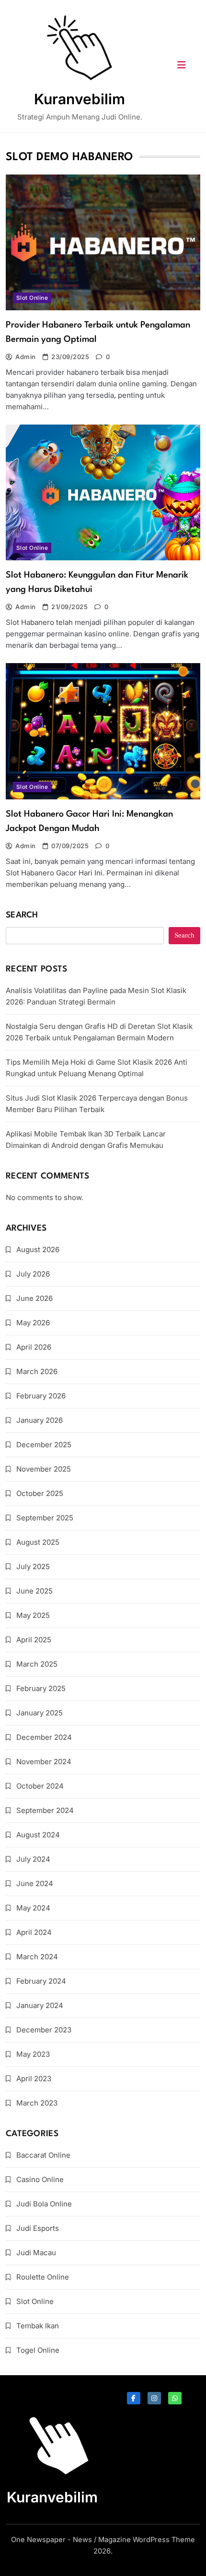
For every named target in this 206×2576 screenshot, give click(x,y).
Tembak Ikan (38, 2326)
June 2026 (34, 1298)
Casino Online (40, 2179)
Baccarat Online (43, 2155)
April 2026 (34, 1347)
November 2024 (44, 1762)
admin (25, 357)
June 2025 (34, 1591)
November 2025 (44, 1469)
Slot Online (32, 298)
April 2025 (34, 1640)
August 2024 (38, 1835)
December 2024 (44, 1737)
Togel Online (38, 2350)
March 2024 (37, 1957)
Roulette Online (43, 2277)
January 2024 (40, 2005)
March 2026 (37, 1371)
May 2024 (33, 1908)
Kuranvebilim (80, 99)
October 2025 (40, 1493)
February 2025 (41, 1688)
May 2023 (33, 2054)
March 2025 (37, 1664)
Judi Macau (36, 2253)
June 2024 (35, 1883)
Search (22, 915)
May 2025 (33, 1615)
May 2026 (33, 1323)
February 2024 (41, 1981)
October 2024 (40, 1786)
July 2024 (33, 1859)
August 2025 (38, 1542)
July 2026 (33, 1274)
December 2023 (44, 2030)
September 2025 (45, 1518)
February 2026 (41, 1396)
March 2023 (37, 2103)
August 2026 (38, 1250)
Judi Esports (38, 2228)
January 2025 (40, 1713)
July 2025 (33, 1566)
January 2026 (40, 1420)
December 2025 (44, 1445)
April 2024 (34, 1932)
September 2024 (45, 1810)
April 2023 (34, 2079)
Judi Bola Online (44, 2204)
